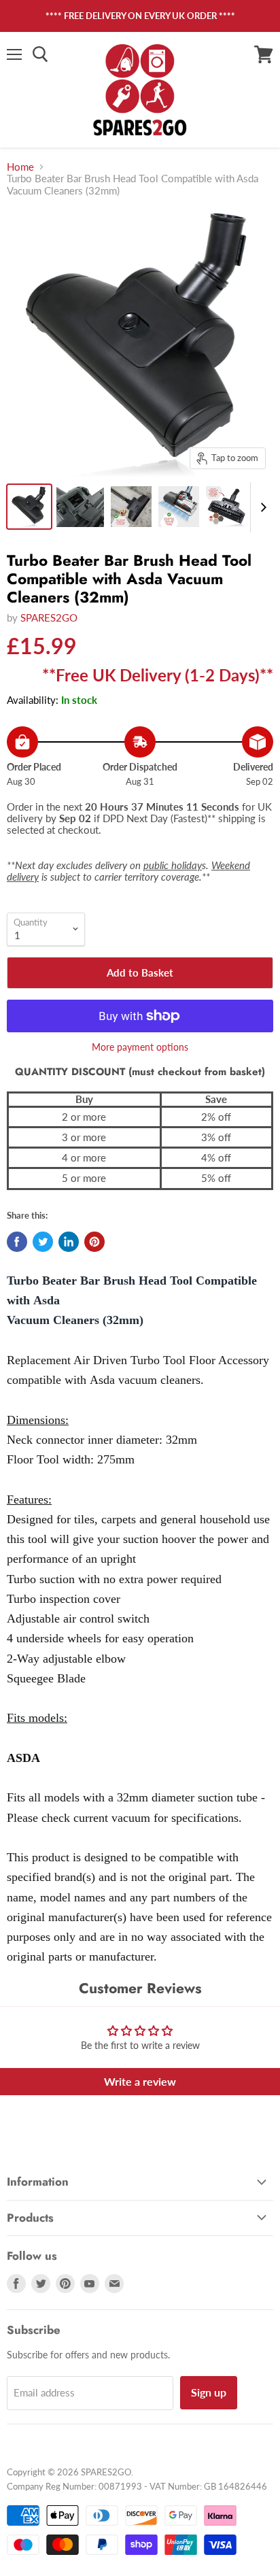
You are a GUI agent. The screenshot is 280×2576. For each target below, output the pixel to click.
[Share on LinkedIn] (69, 1242)
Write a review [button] (140, 2081)
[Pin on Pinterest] (94, 1242)
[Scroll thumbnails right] (261, 507)
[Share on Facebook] (17, 1242)
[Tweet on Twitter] (43, 1242)
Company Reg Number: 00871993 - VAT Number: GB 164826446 (137, 2486)
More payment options (140, 1047)
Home (20, 167)
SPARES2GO (49, 617)
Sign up (209, 2392)
